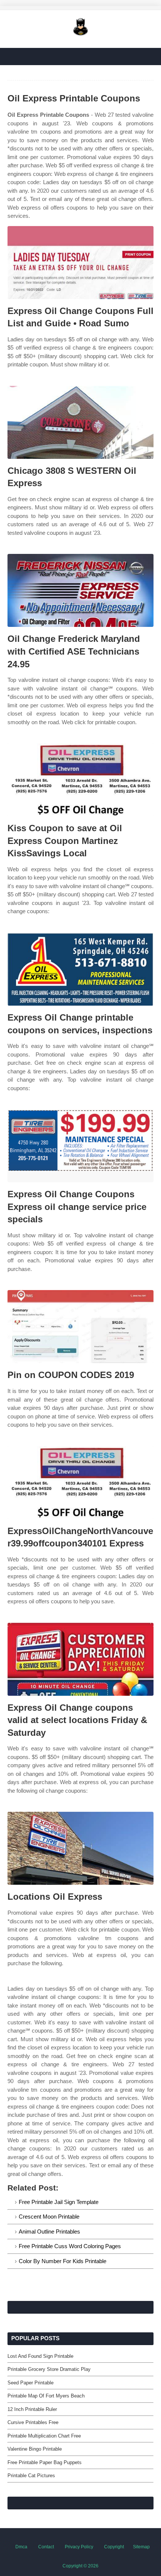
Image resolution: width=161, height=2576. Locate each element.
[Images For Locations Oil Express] (80, 1848)
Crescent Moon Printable (49, 2217)
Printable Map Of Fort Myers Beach (46, 2396)
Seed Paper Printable (31, 2383)
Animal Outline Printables (49, 2231)
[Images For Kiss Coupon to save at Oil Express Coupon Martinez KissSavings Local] (80, 780)
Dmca (21, 2547)
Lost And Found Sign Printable (40, 2356)
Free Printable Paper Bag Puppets (45, 2462)
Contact (46, 2547)
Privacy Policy (79, 2547)
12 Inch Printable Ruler (32, 2409)
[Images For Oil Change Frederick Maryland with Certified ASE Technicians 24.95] (80, 590)
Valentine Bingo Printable (35, 2449)
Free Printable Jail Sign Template (59, 2202)
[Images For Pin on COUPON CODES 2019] (80, 1327)
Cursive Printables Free (33, 2422)
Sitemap (141, 2547)
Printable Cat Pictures (31, 2476)
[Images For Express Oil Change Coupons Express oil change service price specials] (80, 1146)
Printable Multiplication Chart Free (44, 2436)
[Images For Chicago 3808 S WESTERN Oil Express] (80, 422)
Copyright (114, 2547)
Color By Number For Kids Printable (63, 2261)
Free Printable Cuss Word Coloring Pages (70, 2246)
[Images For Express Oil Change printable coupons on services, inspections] (80, 969)
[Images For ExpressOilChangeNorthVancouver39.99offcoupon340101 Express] (80, 1483)
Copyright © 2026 (80, 2566)
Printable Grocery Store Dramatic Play (49, 2369)
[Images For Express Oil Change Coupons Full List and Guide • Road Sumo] (80, 263)
